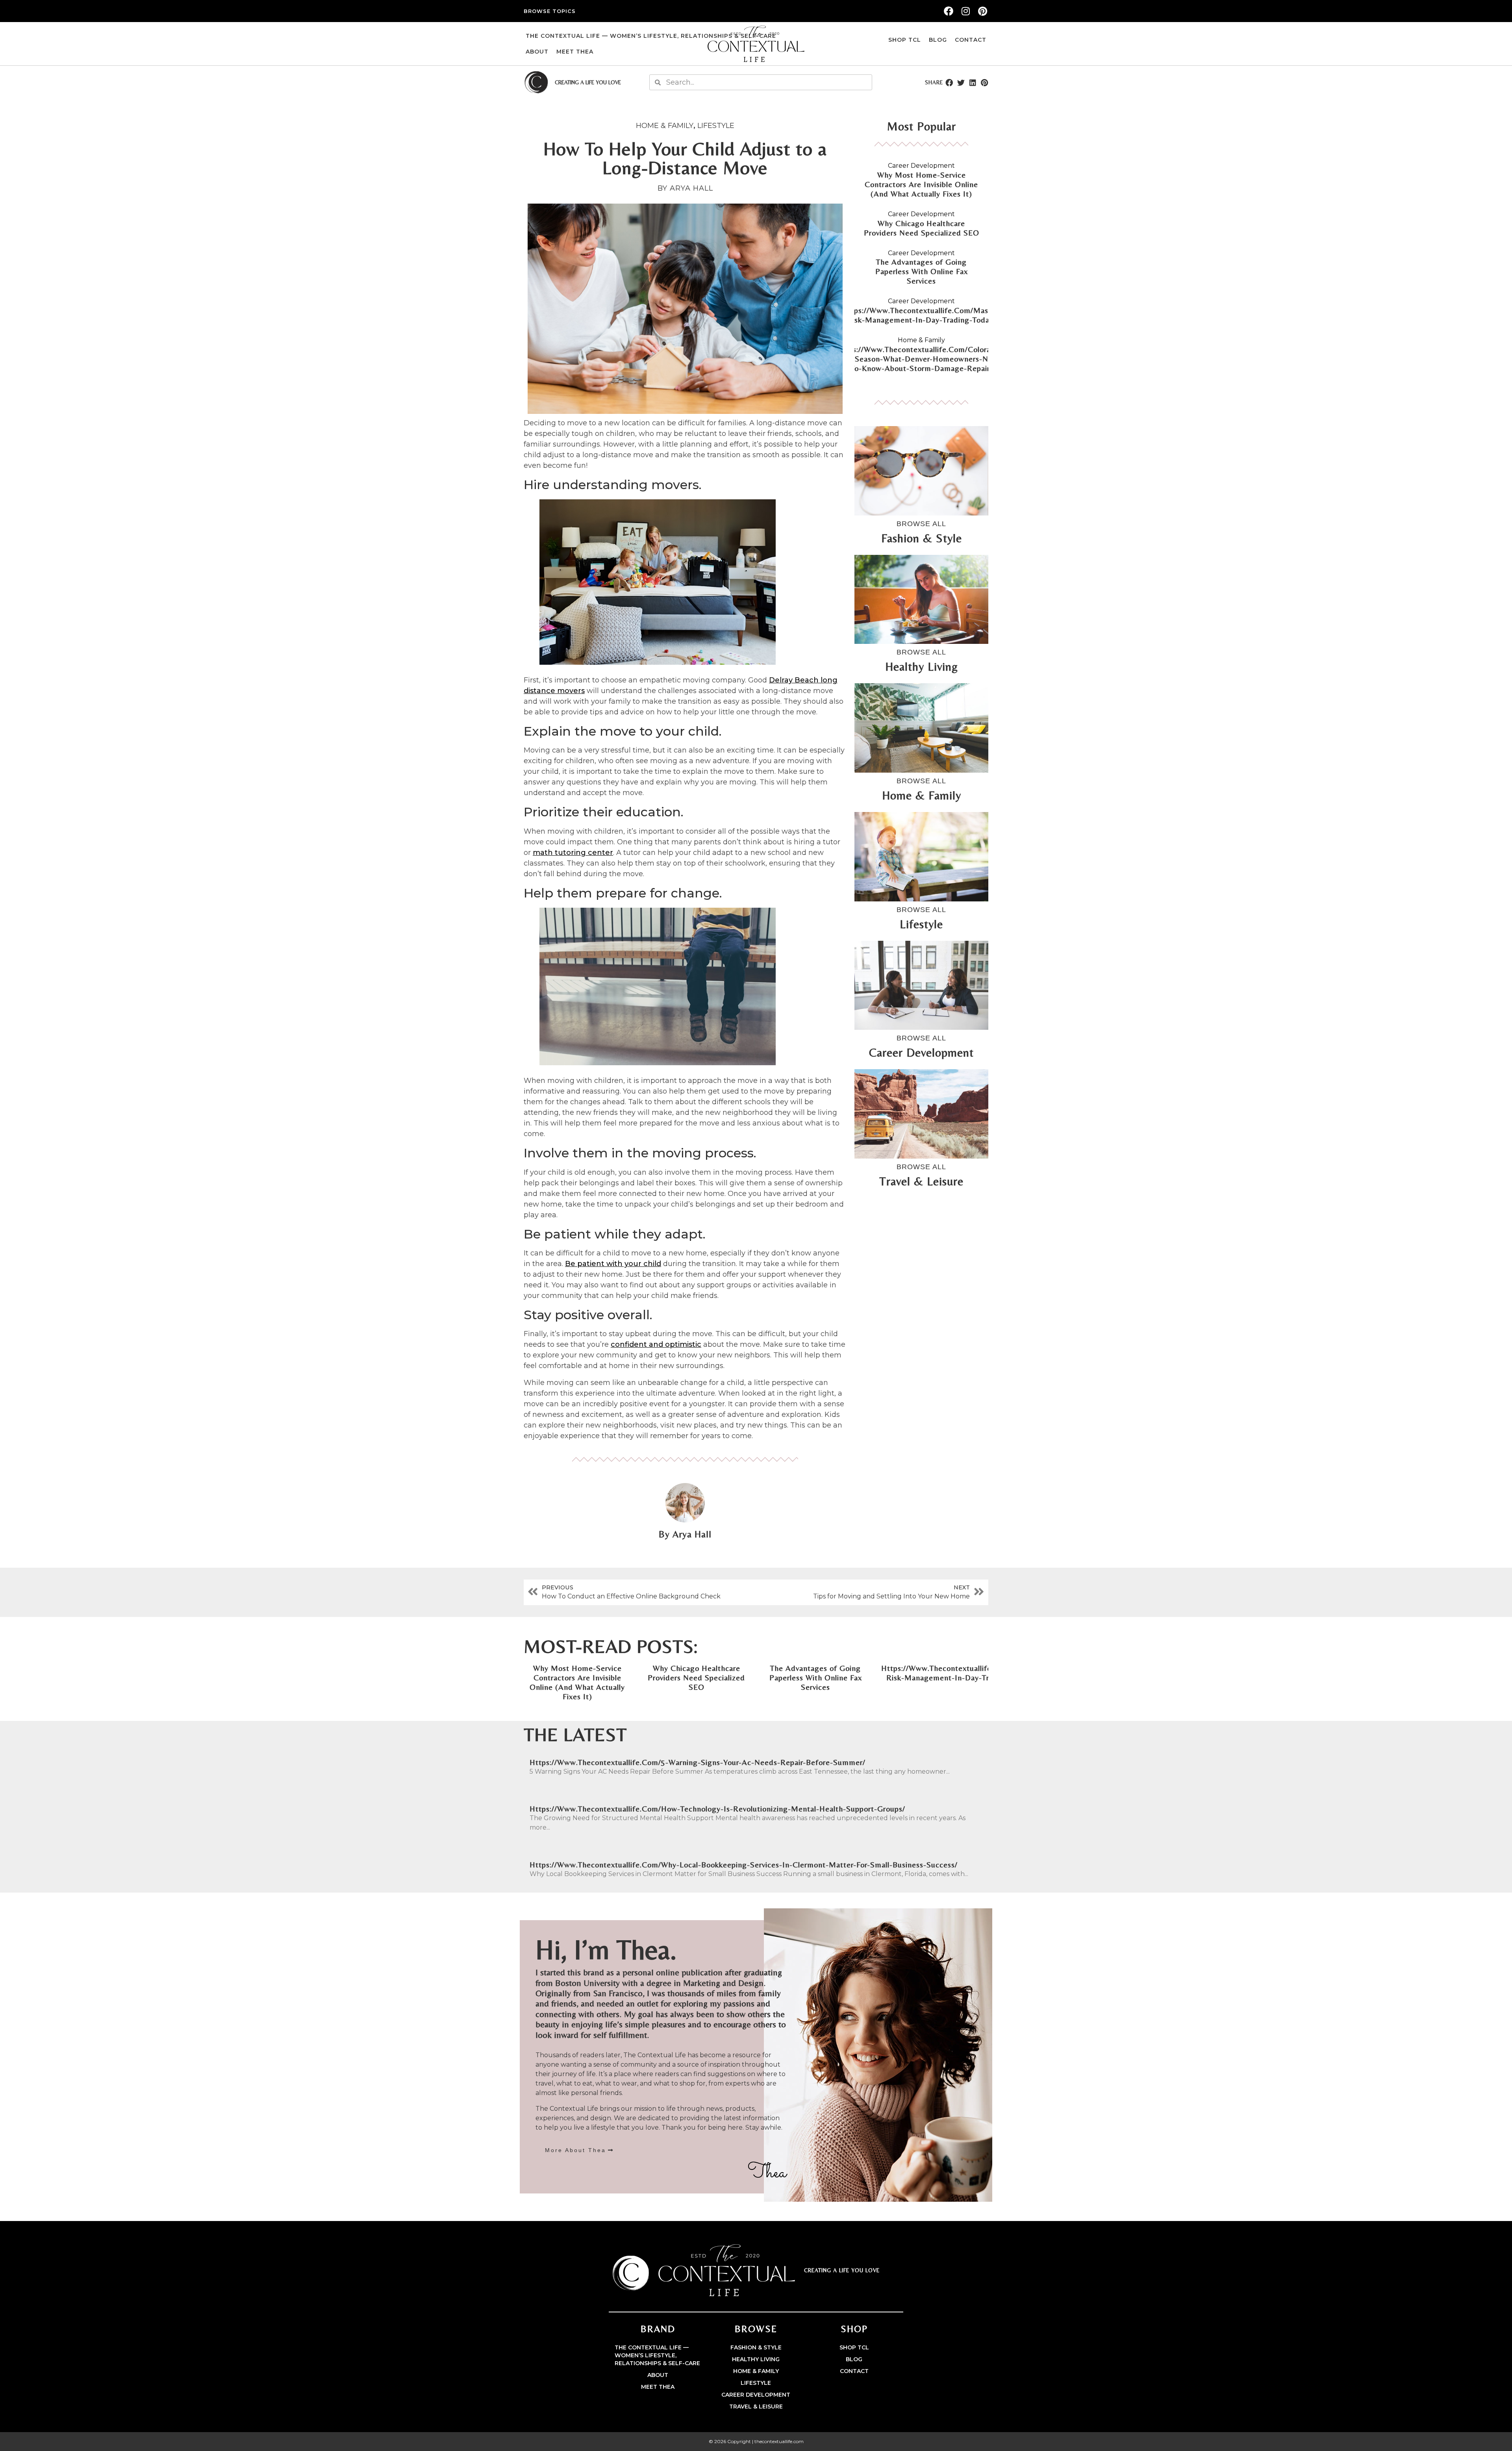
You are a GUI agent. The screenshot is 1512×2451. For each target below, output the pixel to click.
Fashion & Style (756, 2347)
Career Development (921, 166)
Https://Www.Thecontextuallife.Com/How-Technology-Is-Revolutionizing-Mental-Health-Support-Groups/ (717, 1809)
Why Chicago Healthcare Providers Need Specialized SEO (922, 228)
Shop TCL (905, 40)
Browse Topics (550, 11)
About (537, 52)
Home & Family (665, 126)
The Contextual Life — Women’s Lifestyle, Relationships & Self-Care (651, 36)
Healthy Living (756, 2359)
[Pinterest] (983, 11)
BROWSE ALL (921, 524)
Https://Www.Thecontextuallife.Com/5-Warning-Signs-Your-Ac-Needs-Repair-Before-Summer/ (698, 1762)
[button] (949, 82)
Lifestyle (716, 126)
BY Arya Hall (685, 188)
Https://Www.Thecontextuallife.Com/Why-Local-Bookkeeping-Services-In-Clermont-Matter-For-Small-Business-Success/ (744, 1864)
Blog (938, 40)
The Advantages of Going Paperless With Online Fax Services (922, 271)
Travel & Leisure (756, 2407)
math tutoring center (573, 853)
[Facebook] (949, 11)
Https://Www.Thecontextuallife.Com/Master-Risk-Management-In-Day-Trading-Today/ (922, 315)
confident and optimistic (656, 1344)
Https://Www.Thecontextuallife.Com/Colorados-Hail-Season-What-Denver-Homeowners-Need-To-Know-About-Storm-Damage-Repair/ (921, 359)
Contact (971, 40)
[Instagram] (965, 11)
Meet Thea (575, 52)
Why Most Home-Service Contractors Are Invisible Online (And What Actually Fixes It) (921, 184)
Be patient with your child (613, 1264)
